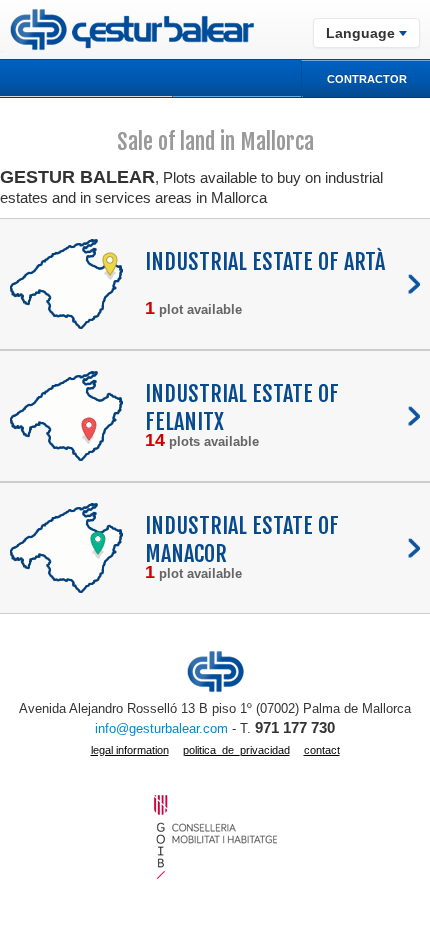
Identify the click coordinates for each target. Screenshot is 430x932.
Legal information (130, 750)
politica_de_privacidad (236, 750)
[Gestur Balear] (127, 29)
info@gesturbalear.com (161, 728)
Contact (322, 750)
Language (360, 33)
